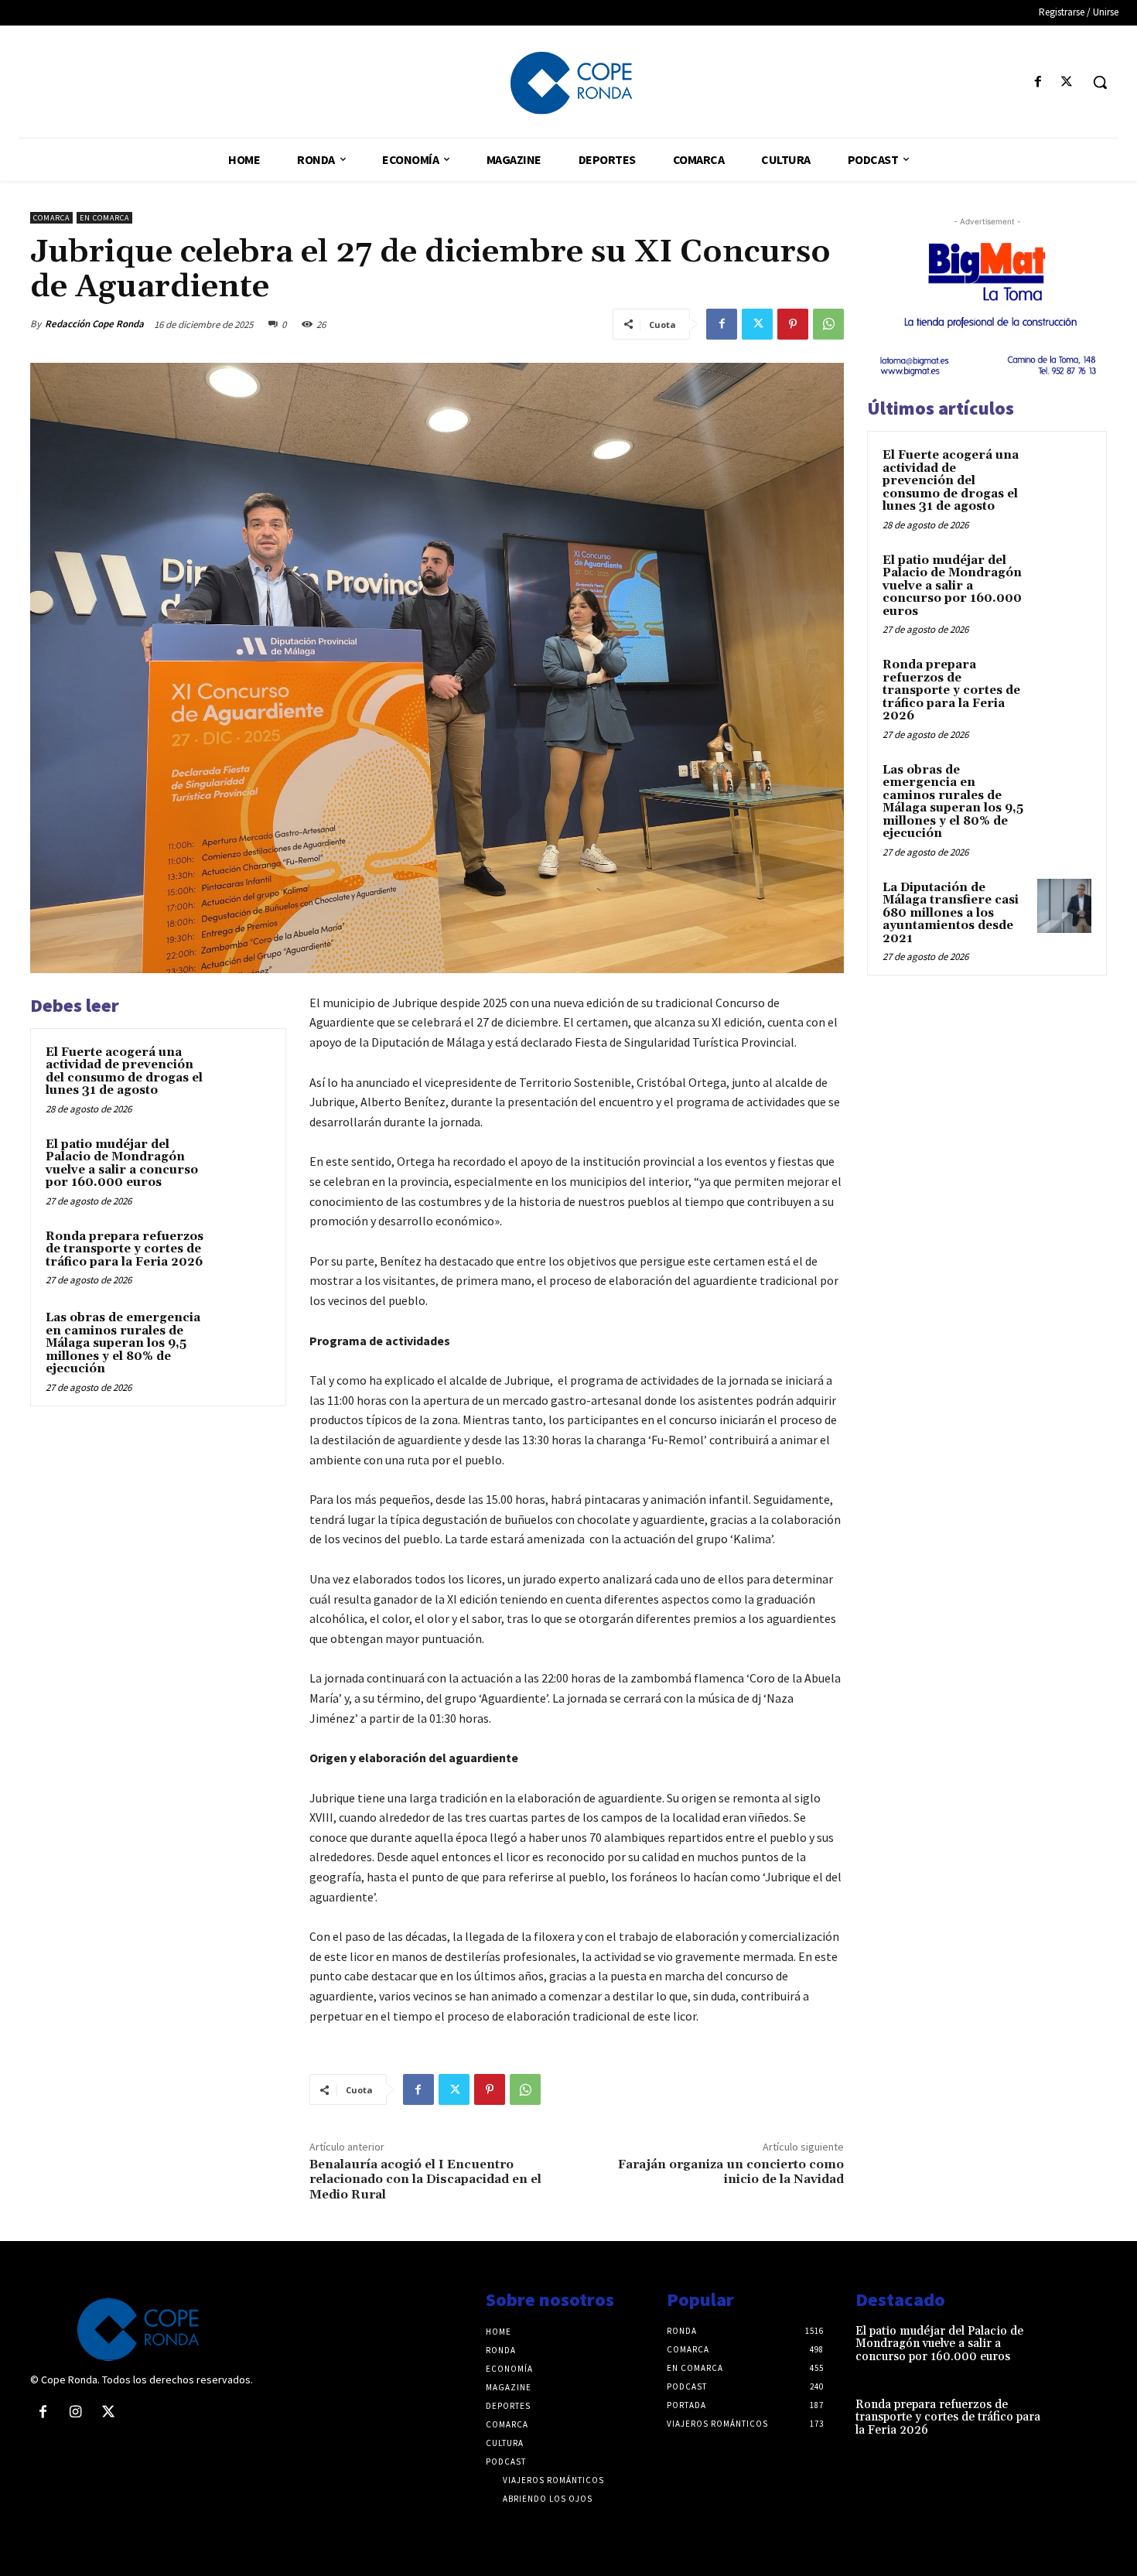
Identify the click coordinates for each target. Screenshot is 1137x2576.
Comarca (51, 218)
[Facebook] (1038, 82)
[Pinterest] (793, 324)
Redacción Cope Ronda (94, 324)
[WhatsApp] (828, 324)
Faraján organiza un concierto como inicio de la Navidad (731, 2172)
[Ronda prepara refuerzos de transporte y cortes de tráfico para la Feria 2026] (241, 1257)
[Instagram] (75, 2413)
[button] (1100, 82)
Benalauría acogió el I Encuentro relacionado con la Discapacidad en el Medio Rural (425, 2179)
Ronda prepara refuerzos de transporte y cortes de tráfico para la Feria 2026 (125, 1249)
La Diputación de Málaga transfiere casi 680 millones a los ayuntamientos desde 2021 (951, 913)
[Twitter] (1067, 82)
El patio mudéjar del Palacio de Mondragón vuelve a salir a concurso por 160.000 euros (122, 1164)
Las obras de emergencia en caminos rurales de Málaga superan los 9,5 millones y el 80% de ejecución (123, 1343)
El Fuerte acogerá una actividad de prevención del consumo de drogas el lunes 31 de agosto (124, 1072)
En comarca (104, 218)
